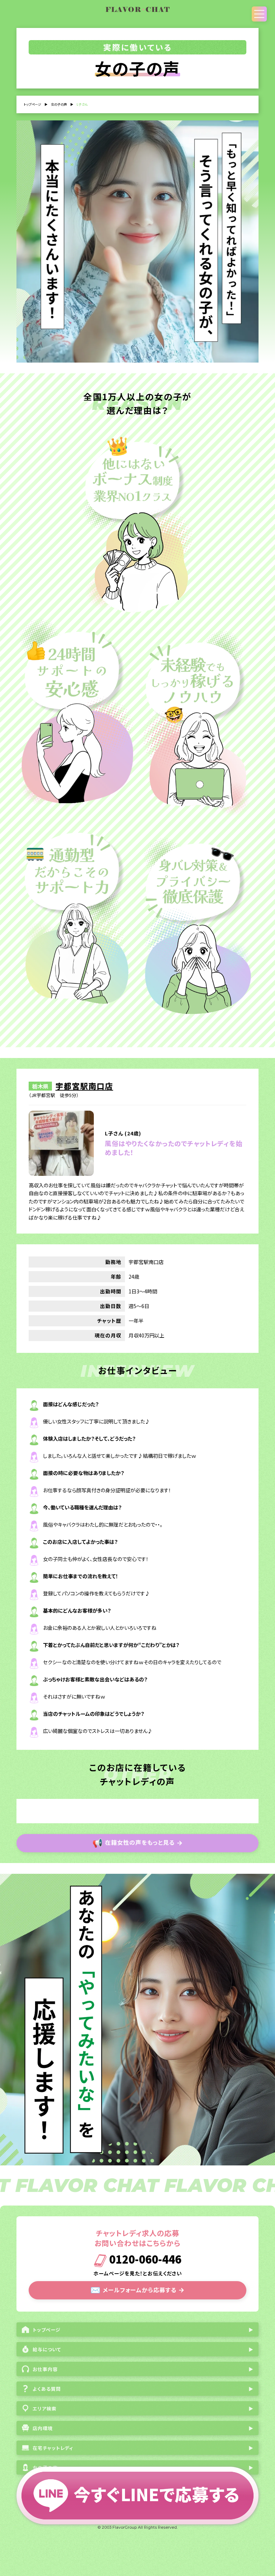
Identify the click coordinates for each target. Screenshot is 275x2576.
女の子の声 (59, 104)
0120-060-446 (144, 2260)
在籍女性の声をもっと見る (138, 1842)
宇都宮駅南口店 (84, 1086)
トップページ (32, 104)
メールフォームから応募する (137, 2289)
